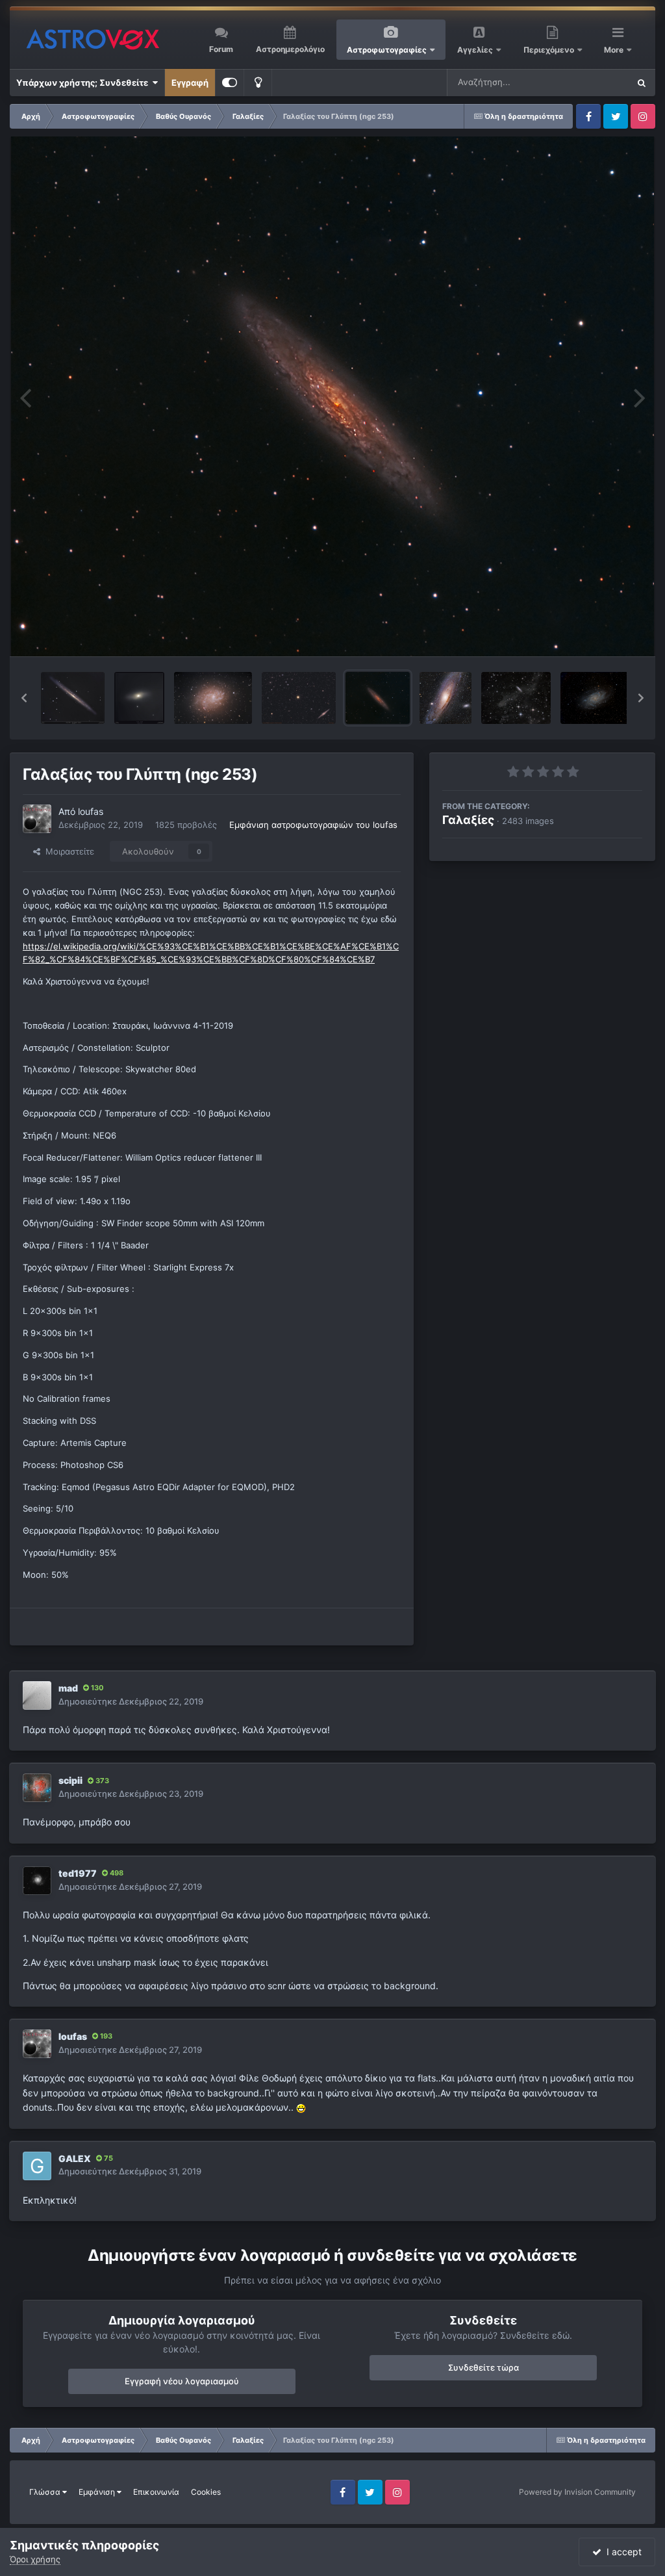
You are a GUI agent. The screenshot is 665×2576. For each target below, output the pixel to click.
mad (68, 1688)
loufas (91, 811)
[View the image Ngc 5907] (73, 698)
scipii (70, 1780)
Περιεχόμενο (550, 50)
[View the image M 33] (595, 698)
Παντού (596, 82)
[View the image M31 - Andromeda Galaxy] (445, 698)
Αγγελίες (475, 50)
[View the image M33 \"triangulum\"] (213, 698)
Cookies (206, 2492)
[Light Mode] (258, 83)
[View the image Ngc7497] (516, 698)
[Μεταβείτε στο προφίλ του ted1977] (37, 1881)
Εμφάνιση (98, 2492)
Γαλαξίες (468, 820)
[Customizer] (230, 83)
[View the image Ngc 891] (299, 698)
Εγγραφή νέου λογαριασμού (182, 2381)
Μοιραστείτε (67, 851)
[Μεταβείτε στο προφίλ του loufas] (37, 819)
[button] (24, 698)
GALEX (75, 2158)
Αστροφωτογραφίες (387, 50)
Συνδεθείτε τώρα (483, 2367)
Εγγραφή (190, 83)
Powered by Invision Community (577, 2492)
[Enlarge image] (301, 2107)
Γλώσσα (46, 2492)
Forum (221, 49)
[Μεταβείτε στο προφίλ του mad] (37, 1695)
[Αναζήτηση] (642, 83)
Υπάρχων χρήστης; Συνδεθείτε (84, 83)
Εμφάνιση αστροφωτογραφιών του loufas (313, 825)
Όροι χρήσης (35, 2559)
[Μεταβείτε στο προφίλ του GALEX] (37, 2166)
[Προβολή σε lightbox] (332, 396)
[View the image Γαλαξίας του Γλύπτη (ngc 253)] (378, 698)
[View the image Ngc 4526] (139, 698)
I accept (621, 2552)
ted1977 (78, 1873)
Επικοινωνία (156, 2492)
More (615, 50)
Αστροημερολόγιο (290, 49)
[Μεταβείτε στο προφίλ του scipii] (37, 1788)
